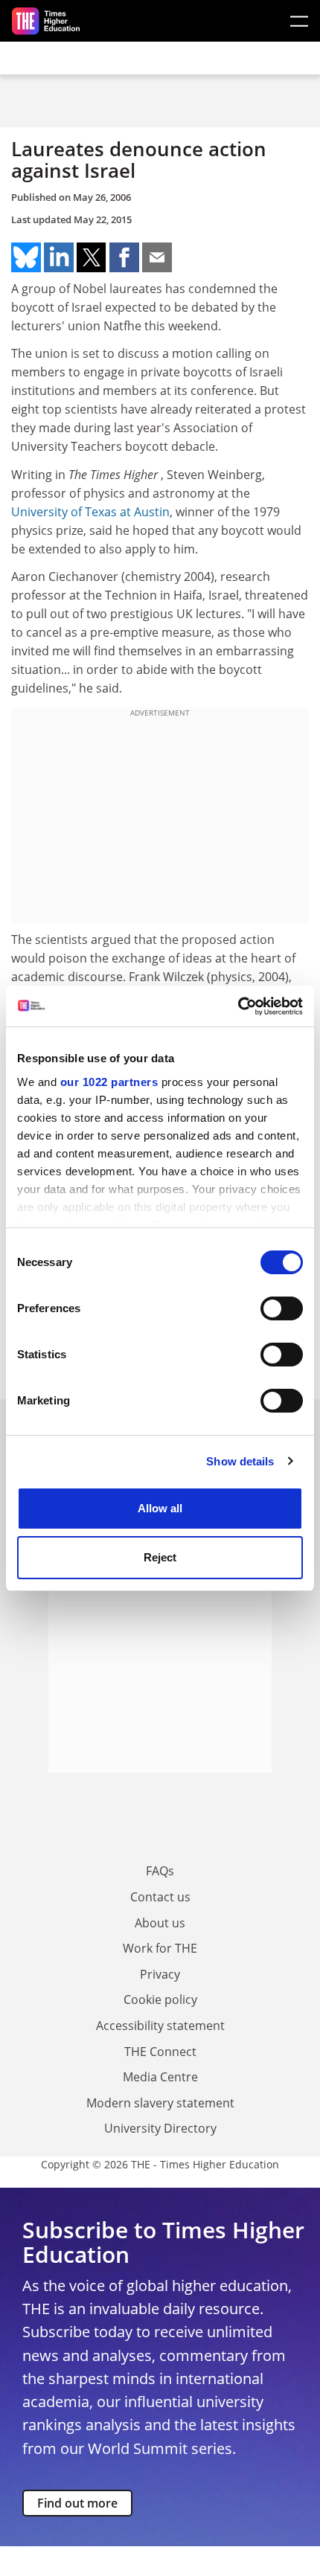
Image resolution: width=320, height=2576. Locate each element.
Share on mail (157, 257)
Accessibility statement (160, 2026)
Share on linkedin (59, 257)
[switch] (282, 1308)
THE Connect (160, 2052)
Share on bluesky (26, 257)
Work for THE (160, 1948)
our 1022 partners (109, 1082)
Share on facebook (124, 257)
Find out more (77, 2503)
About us (160, 1923)
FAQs (160, 1871)
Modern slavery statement (160, 2103)
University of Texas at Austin (90, 512)
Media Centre (160, 2077)
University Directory (160, 2128)
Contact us (160, 1897)
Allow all (160, 1508)
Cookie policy (160, 2000)
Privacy (160, 1974)
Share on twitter (92, 257)
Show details (240, 1461)
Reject (160, 1557)
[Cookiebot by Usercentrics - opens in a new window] (238, 1006)
